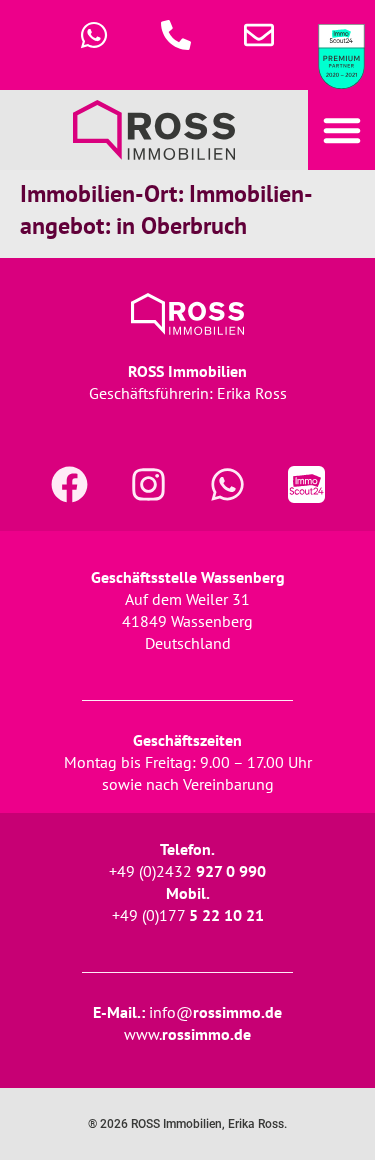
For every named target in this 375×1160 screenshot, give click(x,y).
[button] (341, 130)
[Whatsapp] (227, 484)
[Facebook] (69, 484)
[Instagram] (148, 484)
